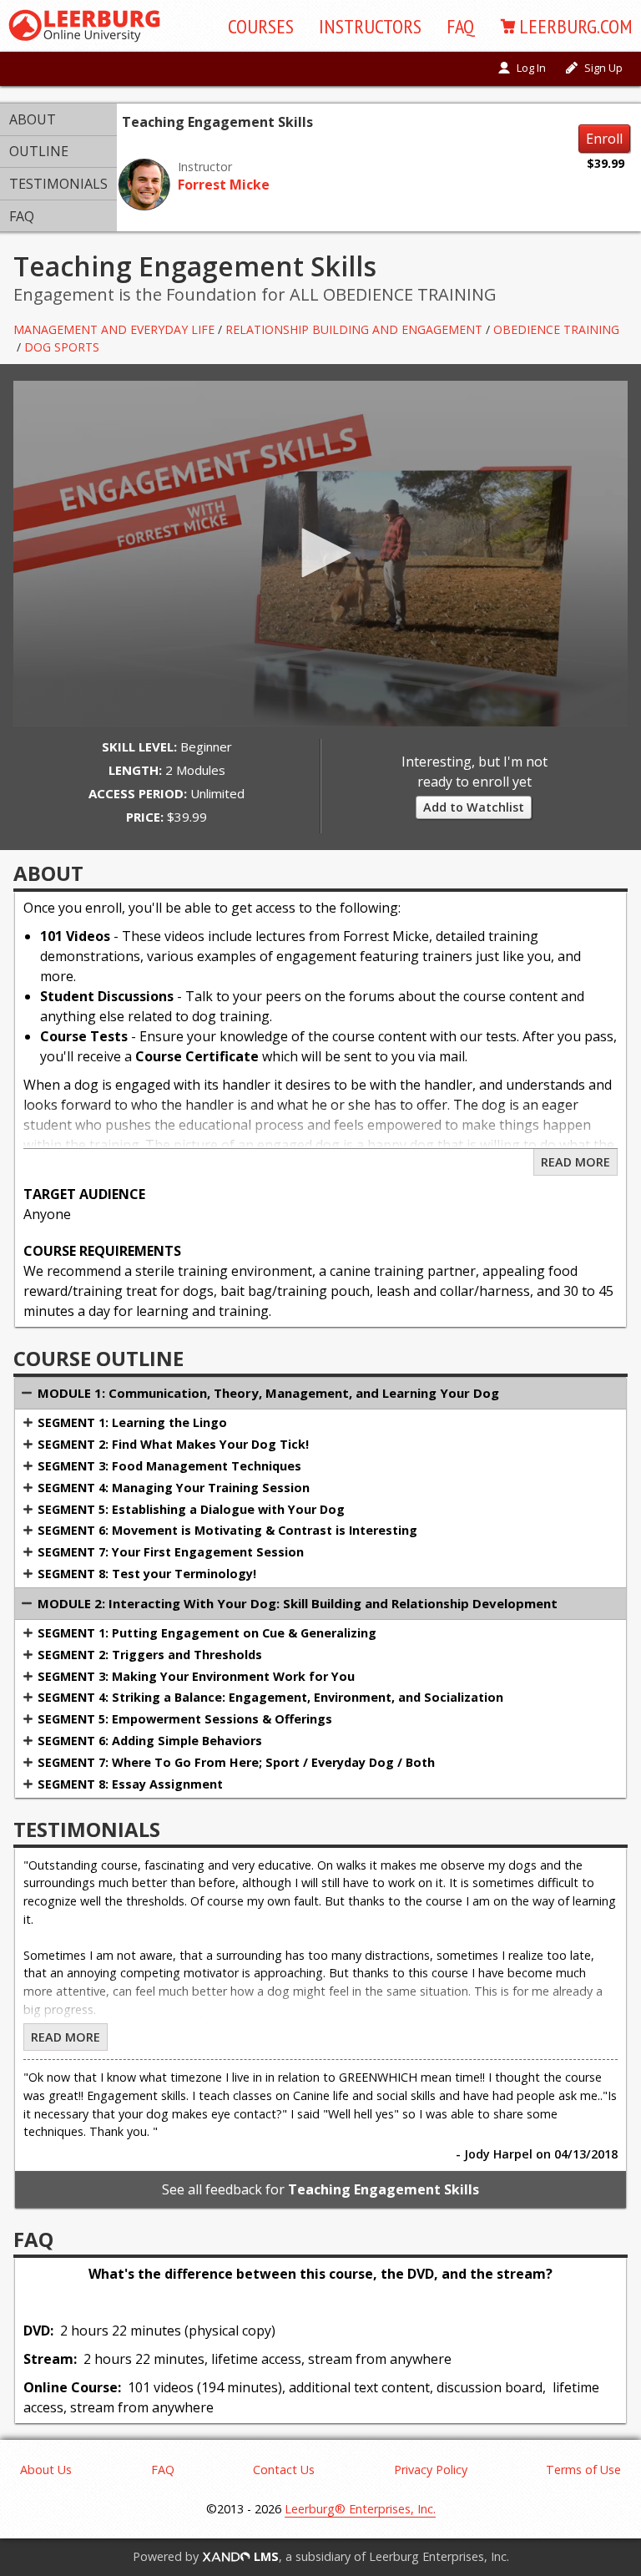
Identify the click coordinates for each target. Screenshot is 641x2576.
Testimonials (58, 184)
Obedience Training (556, 329)
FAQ (461, 26)
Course (261, 26)
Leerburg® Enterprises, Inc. (360, 2509)
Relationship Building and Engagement (354, 329)
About (33, 119)
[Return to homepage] (84, 26)
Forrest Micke (224, 185)
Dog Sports (62, 347)
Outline (39, 151)
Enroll (604, 139)
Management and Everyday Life (114, 329)
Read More (575, 1162)
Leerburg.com (576, 26)
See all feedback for (320, 2189)
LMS (265, 2556)
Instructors (370, 26)
